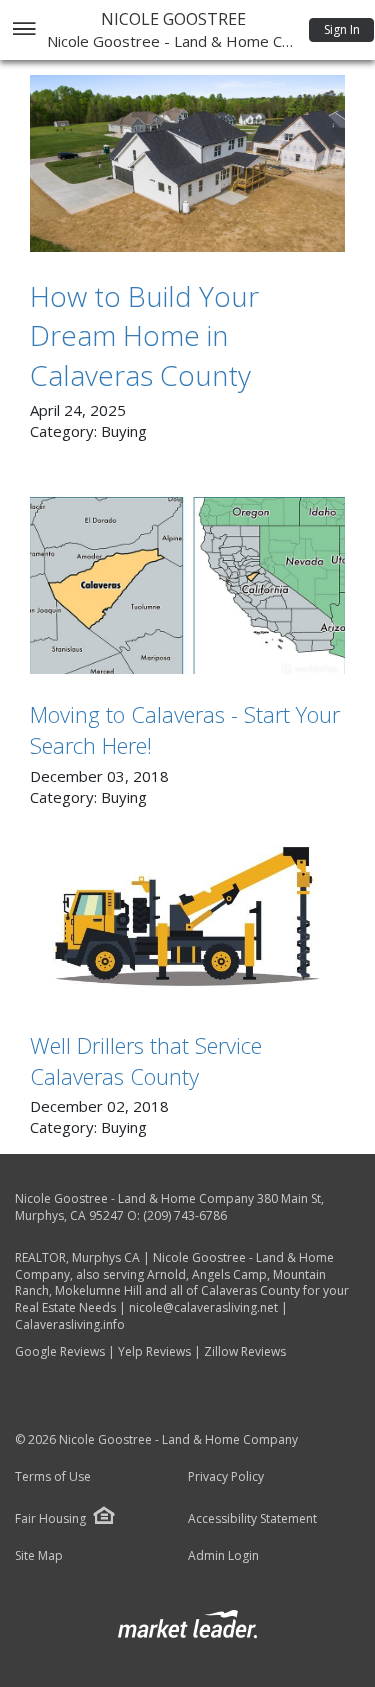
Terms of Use (53, 1477)
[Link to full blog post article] (187, 163)
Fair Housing (50, 1518)
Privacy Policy (226, 1477)
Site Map (39, 1556)
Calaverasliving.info (70, 1324)
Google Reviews (60, 1351)
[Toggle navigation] (23, 30)
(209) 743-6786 (185, 1215)
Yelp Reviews (154, 1351)
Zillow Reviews (245, 1351)
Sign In (342, 29)
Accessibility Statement (252, 1519)
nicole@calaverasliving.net (203, 1307)
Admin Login (223, 1556)
